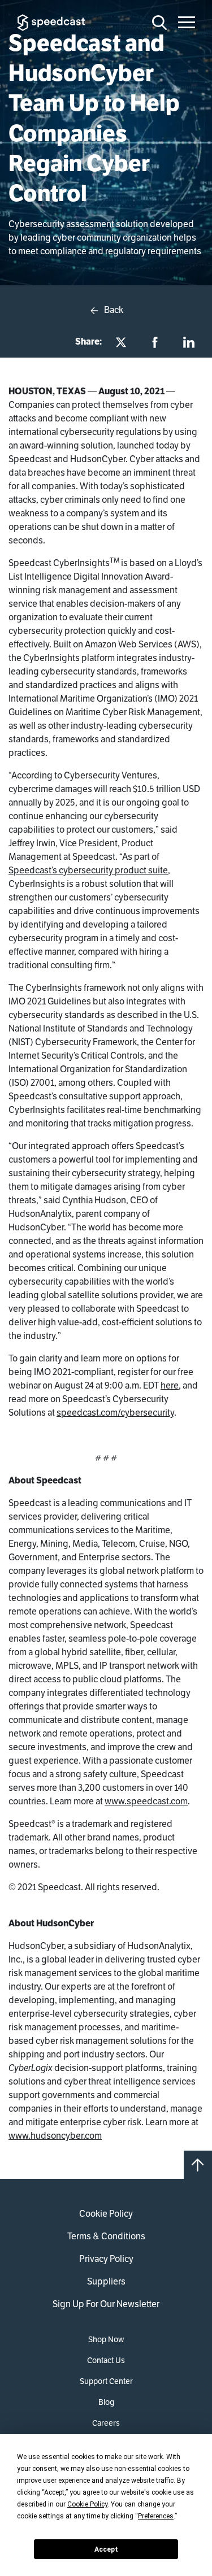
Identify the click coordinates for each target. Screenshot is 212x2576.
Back (113, 310)
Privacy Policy (106, 2259)
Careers (106, 2423)
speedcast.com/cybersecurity (115, 1413)
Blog (106, 2402)
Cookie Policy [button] (87, 2504)
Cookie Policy (106, 2214)
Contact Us (106, 2360)
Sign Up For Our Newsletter (106, 2304)
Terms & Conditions (106, 2236)
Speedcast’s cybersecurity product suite (88, 870)
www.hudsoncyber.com (55, 2136)
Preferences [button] (156, 2516)
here (170, 1385)
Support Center (106, 2381)
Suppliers (106, 2281)
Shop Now (106, 2339)
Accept (106, 2549)
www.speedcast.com (146, 1801)
